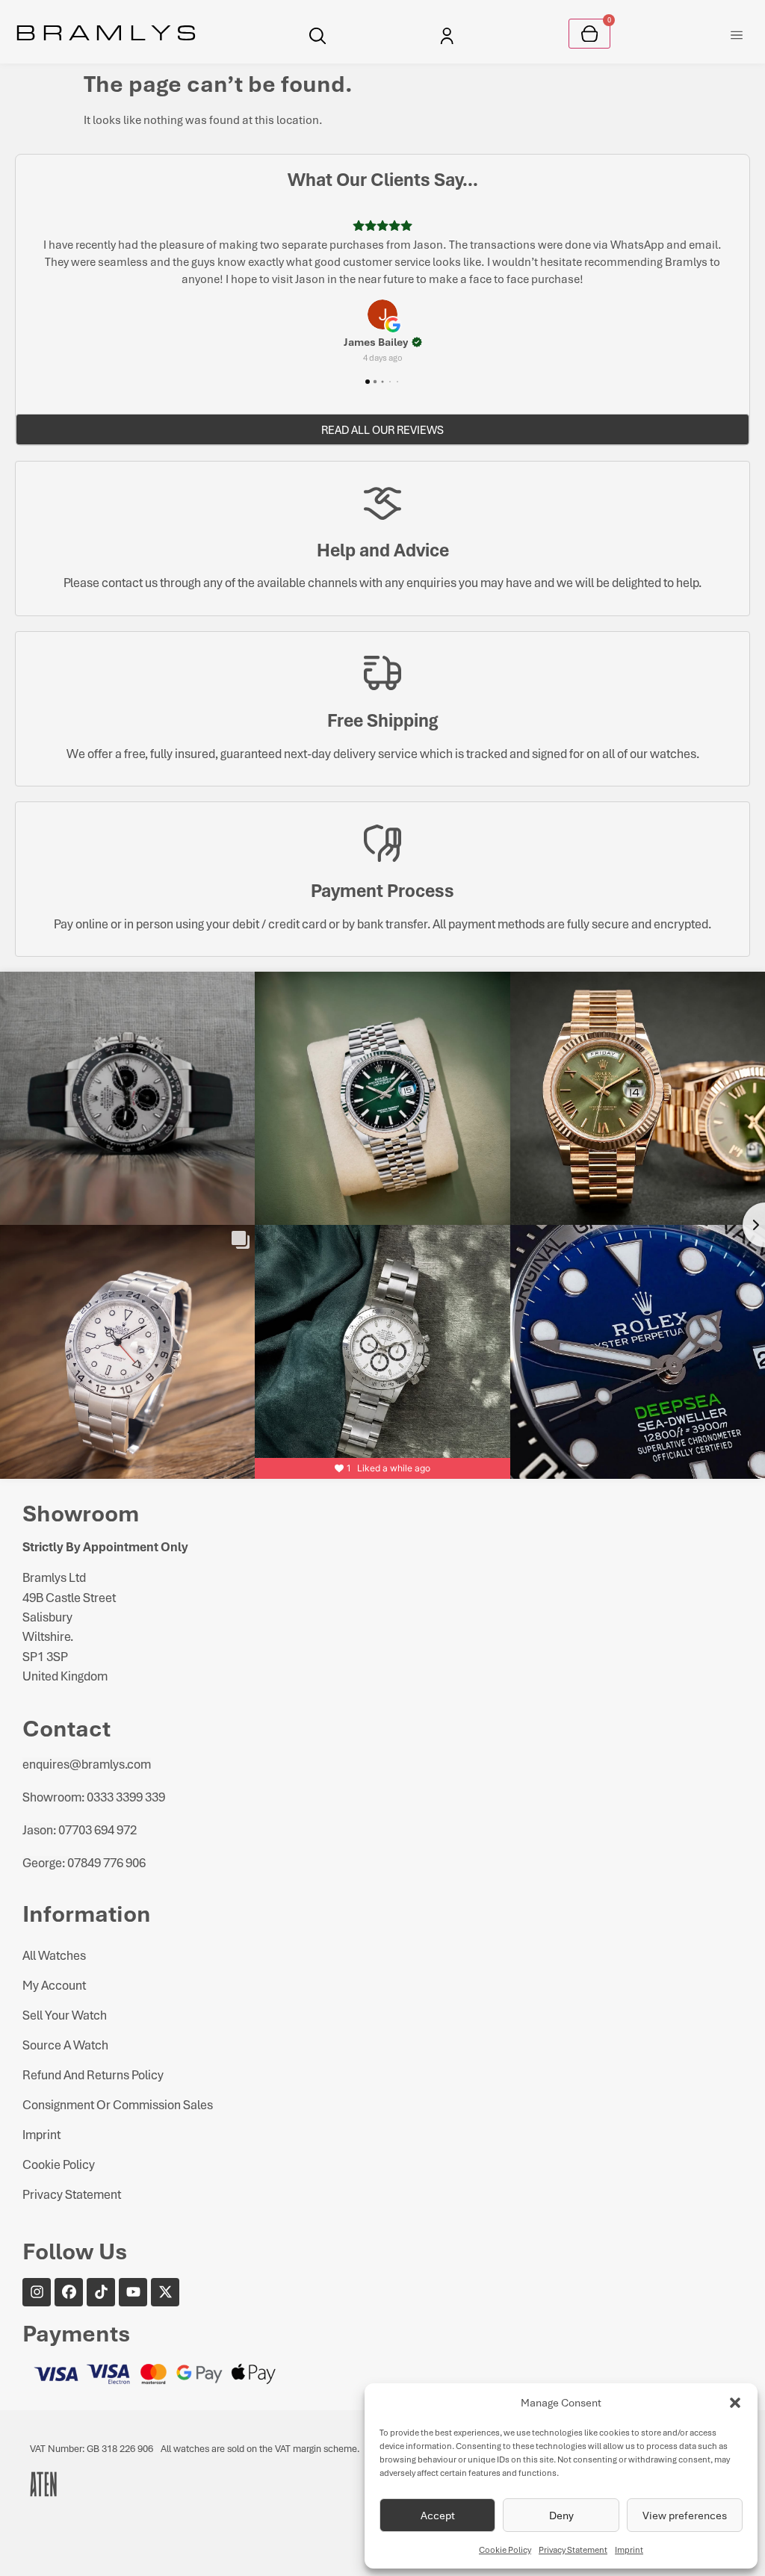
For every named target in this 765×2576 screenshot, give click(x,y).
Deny (561, 2515)
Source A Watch (65, 2027)
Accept (438, 2515)
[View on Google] (382, 297)
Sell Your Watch (65, 1998)
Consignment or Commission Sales (118, 2087)
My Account (54, 1968)
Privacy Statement (573, 2549)
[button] (735, 2403)
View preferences (685, 2515)
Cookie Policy (505, 2549)
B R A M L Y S (106, 31)
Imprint (629, 2549)
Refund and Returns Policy (93, 2057)
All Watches (54, 1938)
